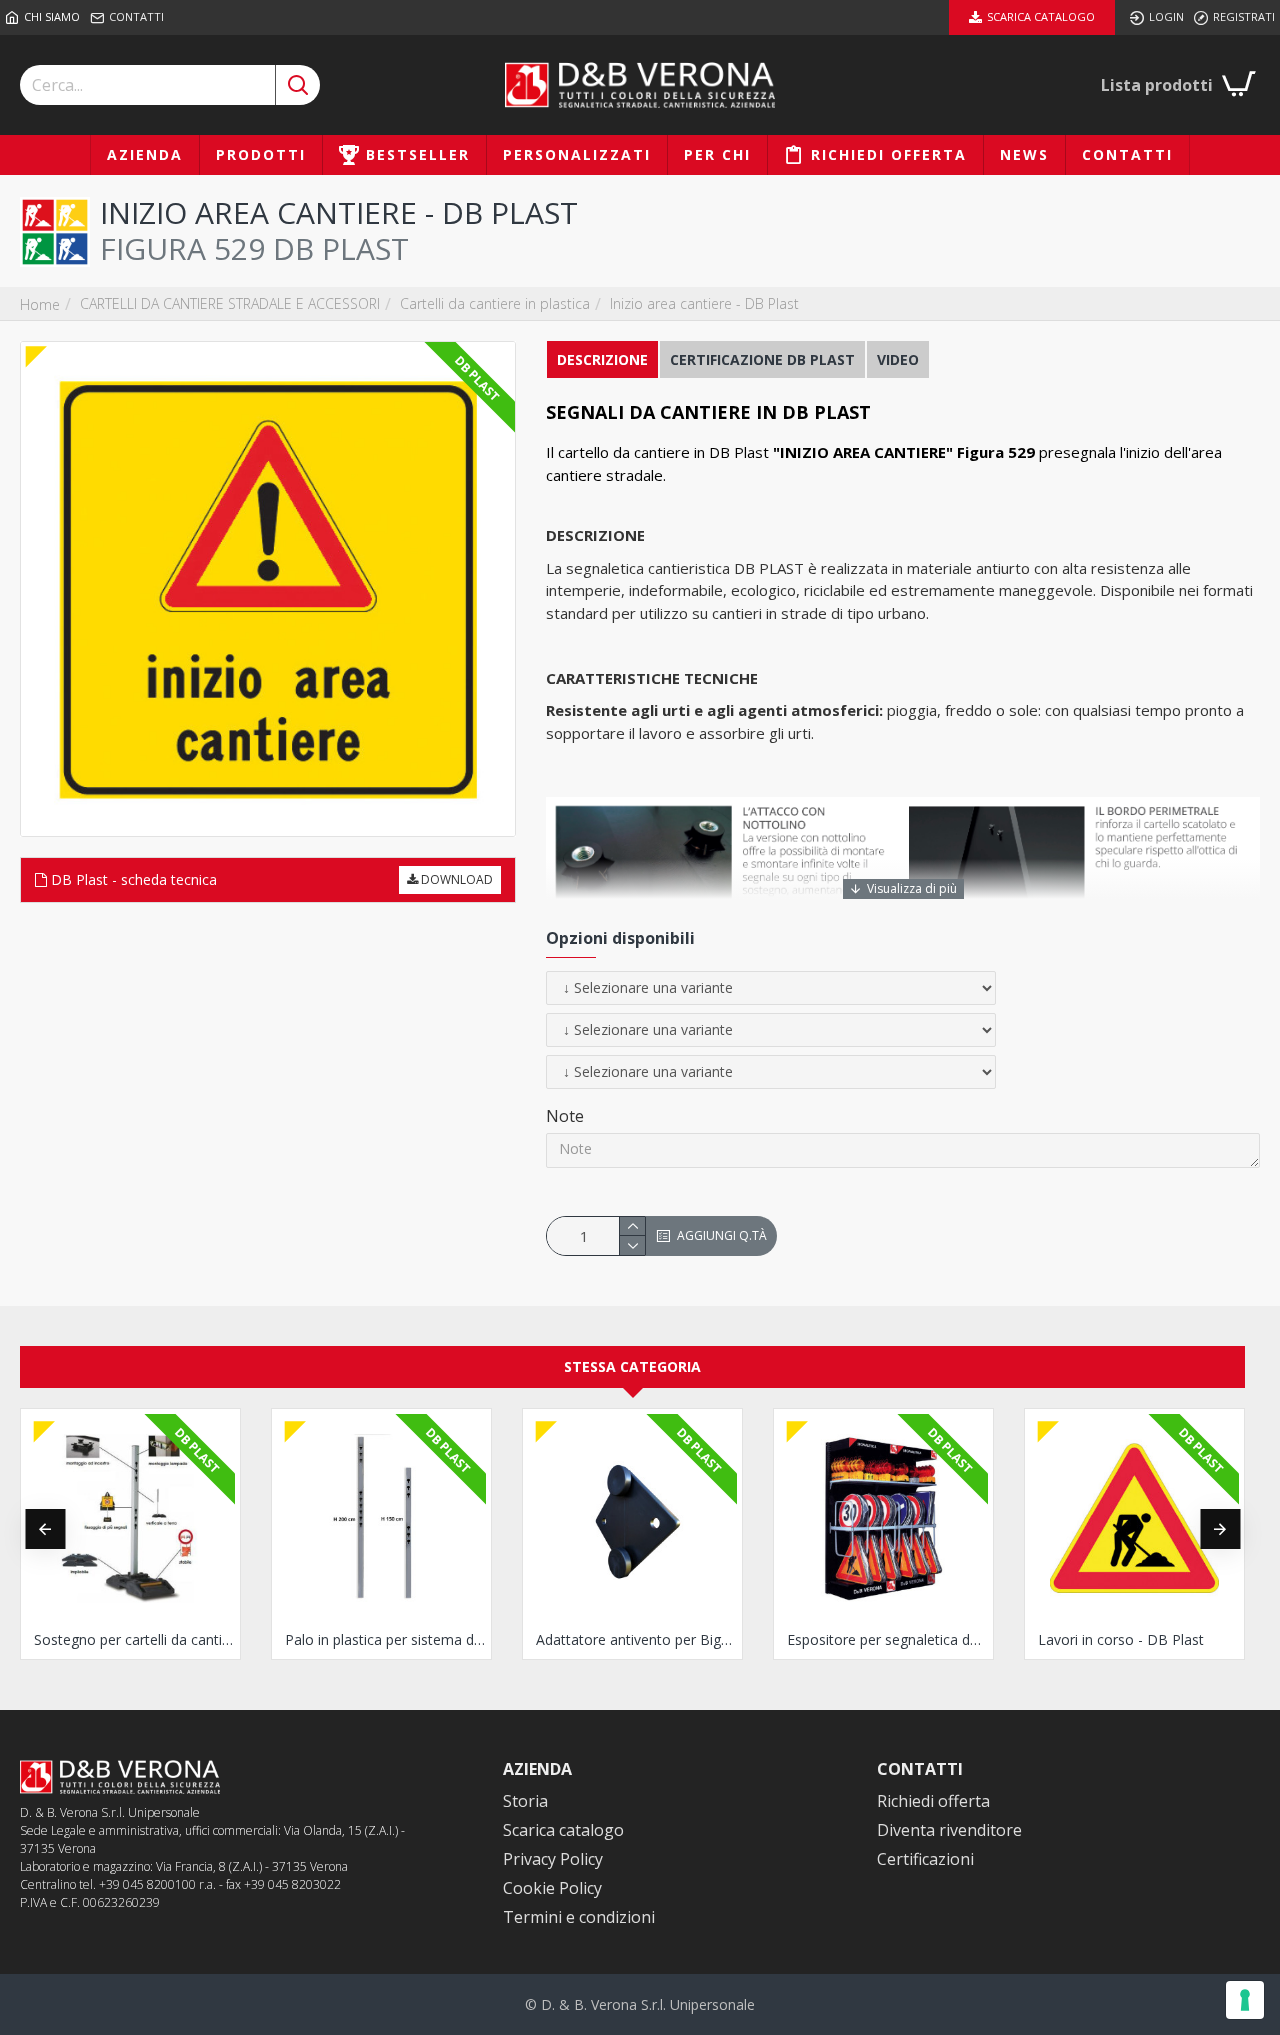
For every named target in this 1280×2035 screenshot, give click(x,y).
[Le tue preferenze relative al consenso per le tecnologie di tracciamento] (1245, 2000)
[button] (45, 1529)
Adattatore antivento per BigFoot (636, 1640)
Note (565, 1116)
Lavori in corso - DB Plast (1121, 1640)
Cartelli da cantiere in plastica (495, 303)
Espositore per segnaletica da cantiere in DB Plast (887, 1640)
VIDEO (898, 359)
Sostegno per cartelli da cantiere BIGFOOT (134, 1640)
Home (40, 304)
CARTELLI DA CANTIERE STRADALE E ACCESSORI (230, 303)
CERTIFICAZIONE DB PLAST (762, 359)
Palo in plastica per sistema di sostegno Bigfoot (385, 1640)
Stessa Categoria (632, 1366)
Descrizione (602, 359)
